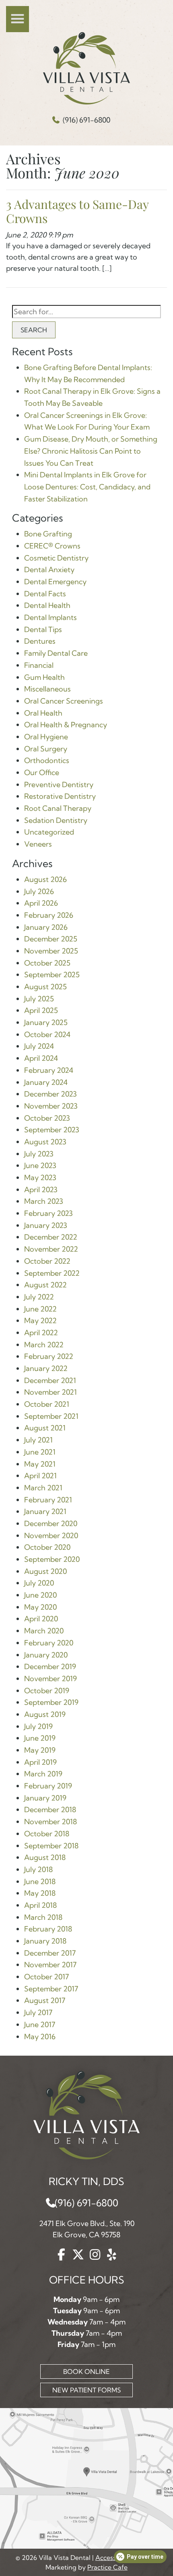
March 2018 (43, 1917)
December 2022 (51, 1237)
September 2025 (52, 975)
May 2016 (40, 2037)
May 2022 (40, 1321)
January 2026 (46, 927)
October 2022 (47, 1261)
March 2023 (44, 1201)
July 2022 (39, 1297)
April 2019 (40, 1762)
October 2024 (47, 1034)
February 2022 (49, 1356)
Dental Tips (43, 629)
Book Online (86, 2371)
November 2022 (51, 1249)
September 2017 (51, 1989)
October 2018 (47, 1834)
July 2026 (39, 891)
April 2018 (40, 1905)
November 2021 (50, 1392)
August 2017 (45, 2000)
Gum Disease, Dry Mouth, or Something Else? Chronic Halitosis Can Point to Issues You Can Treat (91, 451)
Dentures (40, 641)
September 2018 (51, 1846)
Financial (39, 665)
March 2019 (43, 1774)
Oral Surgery (46, 749)
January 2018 (45, 1941)
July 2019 (38, 1726)
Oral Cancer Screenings (64, 701)
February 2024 (49, 1070)
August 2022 (45, 1285)
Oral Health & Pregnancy (66, 725)
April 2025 (41, 1010)
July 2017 (38, 2012)
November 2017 (50, 1965)
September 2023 (52, 1130)
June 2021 (40, 1452)
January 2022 (46, 1368)
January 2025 (46, 1022)
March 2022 (44, 1345)
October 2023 (47, 1118)
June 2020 (40, 1595)
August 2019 (45, 1714)
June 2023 (40, 1165)
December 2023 (50, 1094)
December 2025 (51, 939)
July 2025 (39, 999)
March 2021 (43, 1488)
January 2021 (45, 1511)
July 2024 (39, 1046)
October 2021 (47, 1404)
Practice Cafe (107, 2567)
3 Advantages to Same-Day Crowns (77, 211)
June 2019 (40, 1738)
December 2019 (50, 1667)
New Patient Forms (86, 2390)
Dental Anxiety (49, 570)
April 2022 (41, 1333)
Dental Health (47, 605)
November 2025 (51, 951)
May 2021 (40, 1464)
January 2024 (46, 1082)
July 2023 (39, 1154)
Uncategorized (49, 832)
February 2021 (48, 1500)
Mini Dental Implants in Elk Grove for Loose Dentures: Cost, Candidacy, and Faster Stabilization (87, 487)
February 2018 (48, 1929)
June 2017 (40, 2025)
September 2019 (51, 1702)
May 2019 (40, 1750)
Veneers (38, 844)
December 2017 (50, 1953)
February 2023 (48, 1213)
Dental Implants (50, 617)
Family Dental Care (56, 653)
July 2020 (39, 1583)
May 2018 (40, 1893)
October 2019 (47, 1691)
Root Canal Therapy (58, 808)
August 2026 (45, 879)
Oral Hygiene (46, 737)
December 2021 (50, 1380)
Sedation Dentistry (56, 820)
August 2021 (45, 1428)
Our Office (42, 772)
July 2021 (38, 1440)
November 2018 (50, 1822)
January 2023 (46, 1225)
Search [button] (34, 330)
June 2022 (40, 1309)
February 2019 (48, 1786)
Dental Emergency (55, 582)
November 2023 (51, 1106)
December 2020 (51, 1523)
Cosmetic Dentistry (56, 558)
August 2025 (45, 987)
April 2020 (41, 1619)
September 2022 (52, 1273)
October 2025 (47, 963)
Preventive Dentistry (59, 785)
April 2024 (41, 1058)
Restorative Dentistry (60, 796)
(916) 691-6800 (86, 120)
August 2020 (45, 1571)
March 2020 (44, 1631)
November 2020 (51, 1536)
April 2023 (41, 1190)
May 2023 (40, 1178)
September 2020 (52, 1559)
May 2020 (40, 1607)
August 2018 (45, 1857)
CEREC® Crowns (52, 546)
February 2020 (49, 1643)
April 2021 (40, 1476)
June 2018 (40, 1881)
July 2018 (38, 1869)
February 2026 (49, 915)
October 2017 (46, 1977)
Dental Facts (45, 594)
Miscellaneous (47, 689)
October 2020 (47, 1547)
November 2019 (50, 1679)
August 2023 (45, 1142)
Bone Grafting (48, 534)
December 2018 (50, 1810)
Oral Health (43, 713)
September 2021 (51, 1416)
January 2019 (45, 1798)
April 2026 (41, 903)
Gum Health (44, 677)
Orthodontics (47, 760)
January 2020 (46, 1655)
